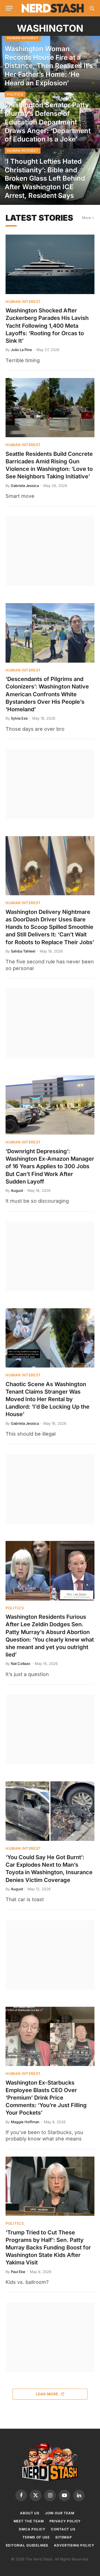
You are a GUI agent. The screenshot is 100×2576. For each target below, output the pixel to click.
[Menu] (9, 8)
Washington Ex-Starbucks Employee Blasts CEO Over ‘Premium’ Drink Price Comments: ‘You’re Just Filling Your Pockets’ (46, 2098)
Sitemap (64, 2537)
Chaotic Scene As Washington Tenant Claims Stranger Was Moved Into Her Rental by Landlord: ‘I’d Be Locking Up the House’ (47, 1399)
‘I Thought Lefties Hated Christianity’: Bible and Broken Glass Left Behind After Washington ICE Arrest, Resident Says (45, 178)
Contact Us (63, 2529)
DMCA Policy (32, 2529)
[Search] (92, 8)
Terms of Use (36, 2537)
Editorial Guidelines (27, 2545)
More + (88, 218)
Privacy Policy (65, 2521)
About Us (30, 2513)
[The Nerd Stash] (53, 8)
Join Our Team (60, 2513)
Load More (47, 2394)
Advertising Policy (74, 2545)
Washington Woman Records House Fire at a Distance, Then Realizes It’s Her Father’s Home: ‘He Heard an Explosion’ (49, 66)
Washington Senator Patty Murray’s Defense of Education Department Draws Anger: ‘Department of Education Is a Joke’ (48, 122)
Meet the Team (29, 2521)
